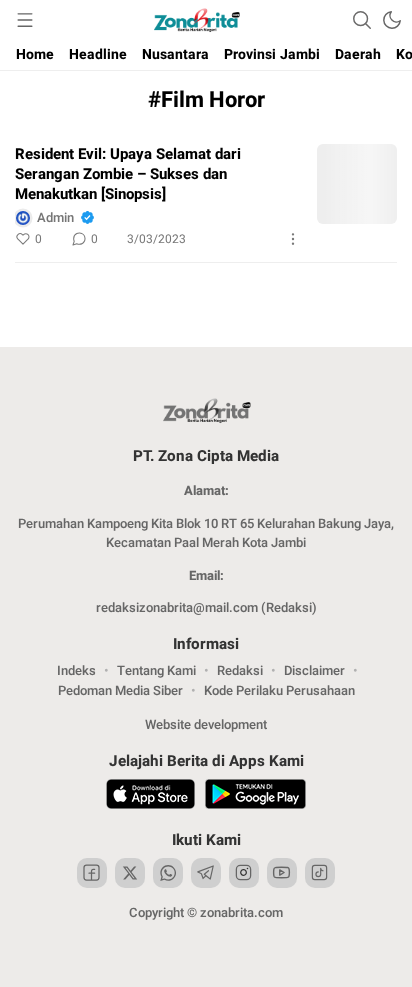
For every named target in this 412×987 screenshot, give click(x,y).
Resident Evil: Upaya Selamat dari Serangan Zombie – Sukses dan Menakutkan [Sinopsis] (128, 174)
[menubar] (25, 20)
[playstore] (255, 797)
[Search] (362, 20)
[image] (357, 184)
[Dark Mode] (392, 20)
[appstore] (150, 797)
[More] (293, 239)
